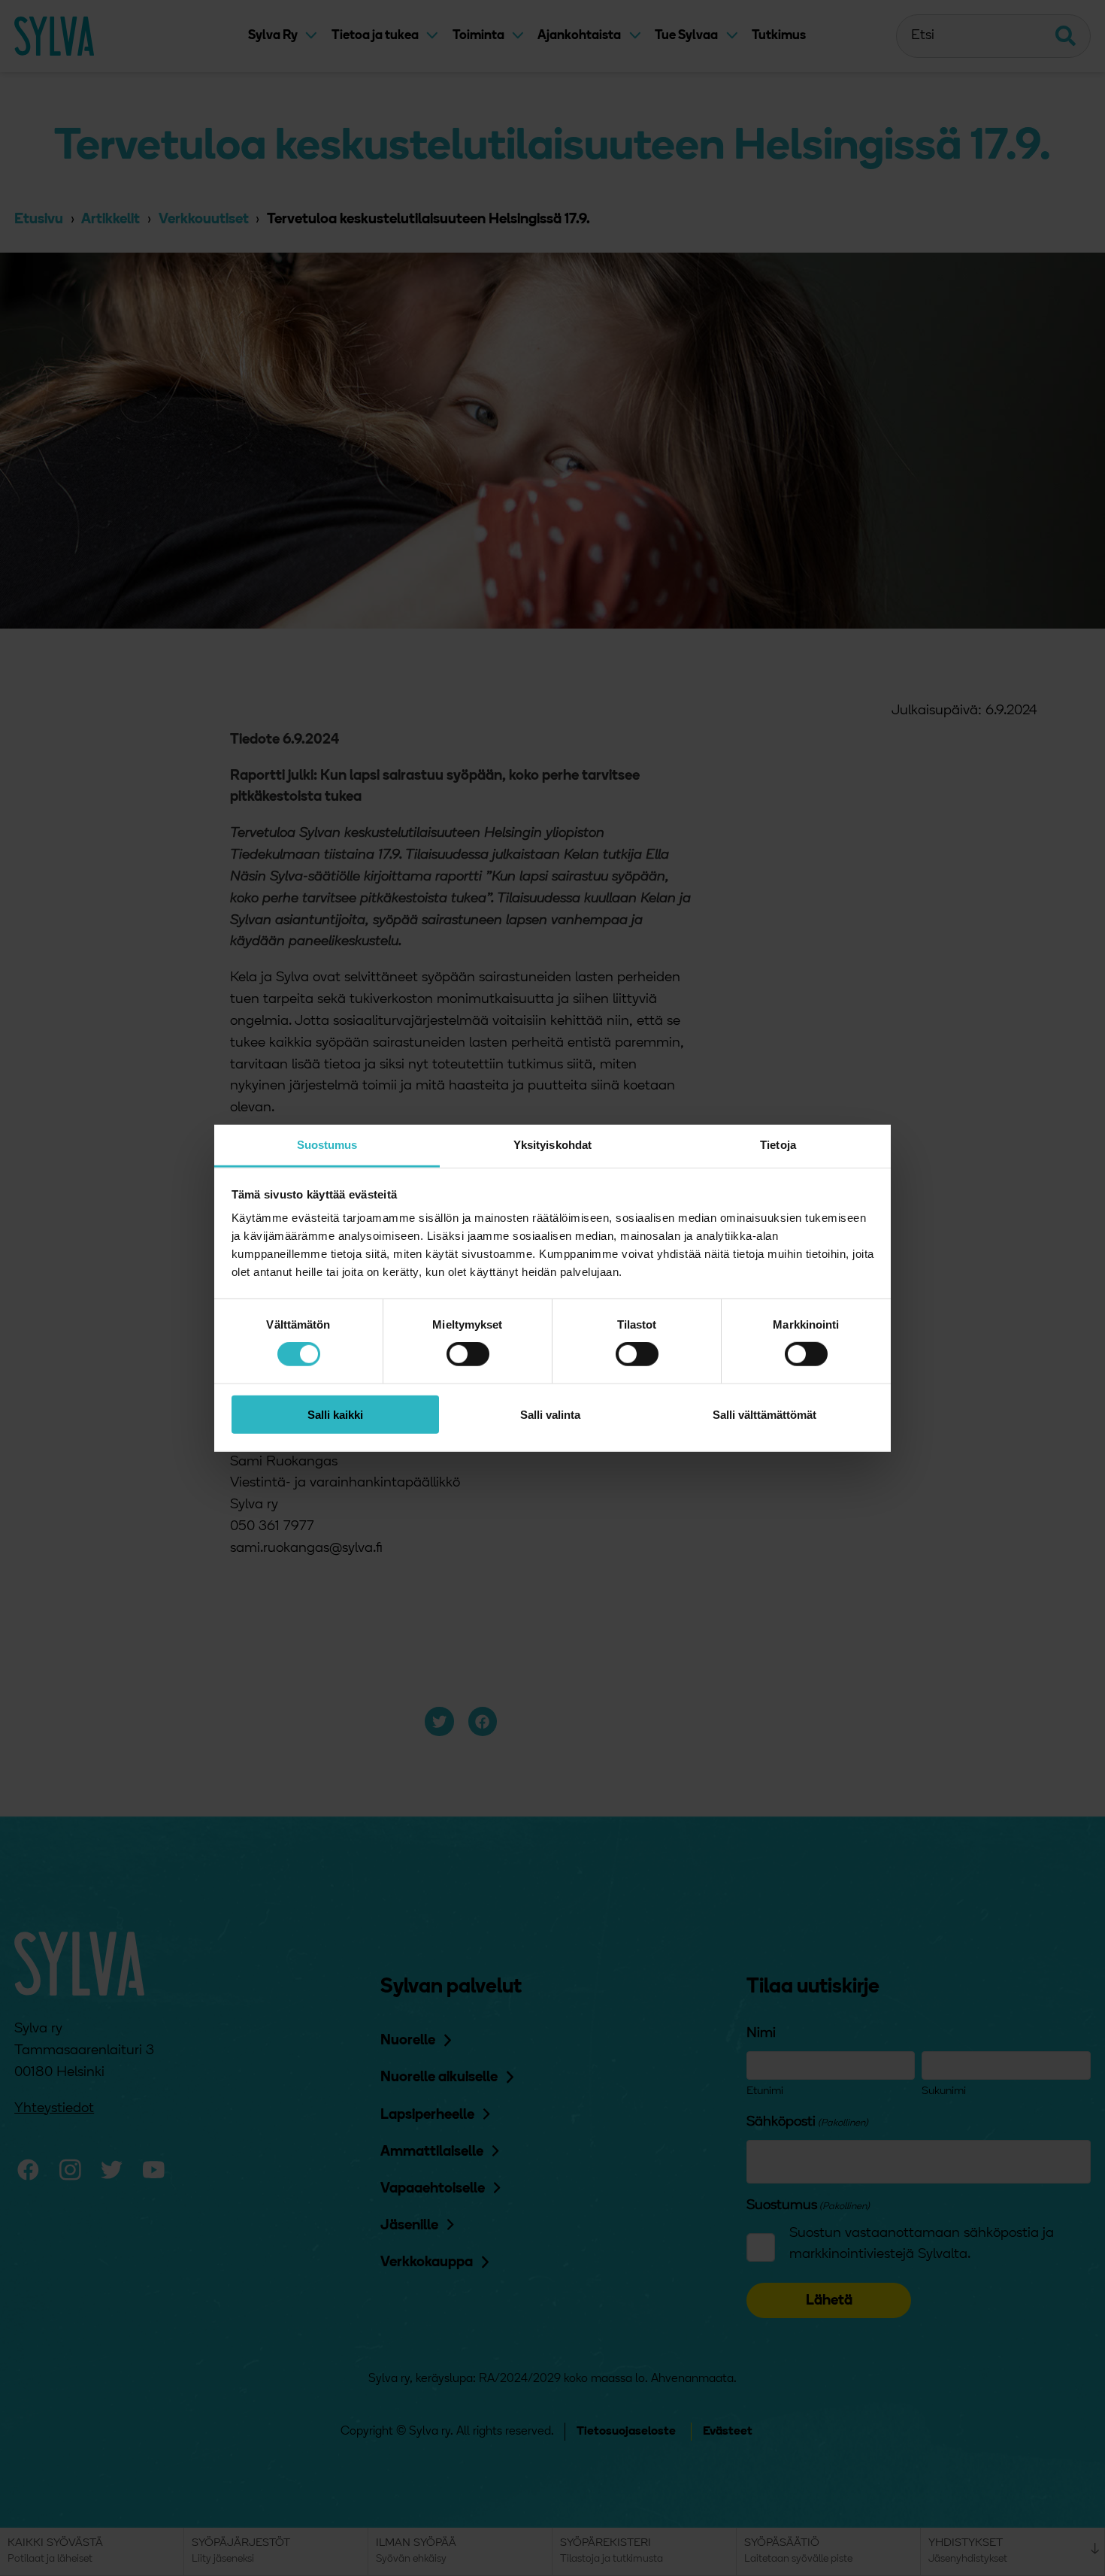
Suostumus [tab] (327, 1145)
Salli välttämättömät (764, 1415)
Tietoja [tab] (778, 1145)
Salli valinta (550, 1415)
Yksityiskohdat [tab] (552, 1145)
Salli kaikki (335, 1415)
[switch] (468, 1354)
